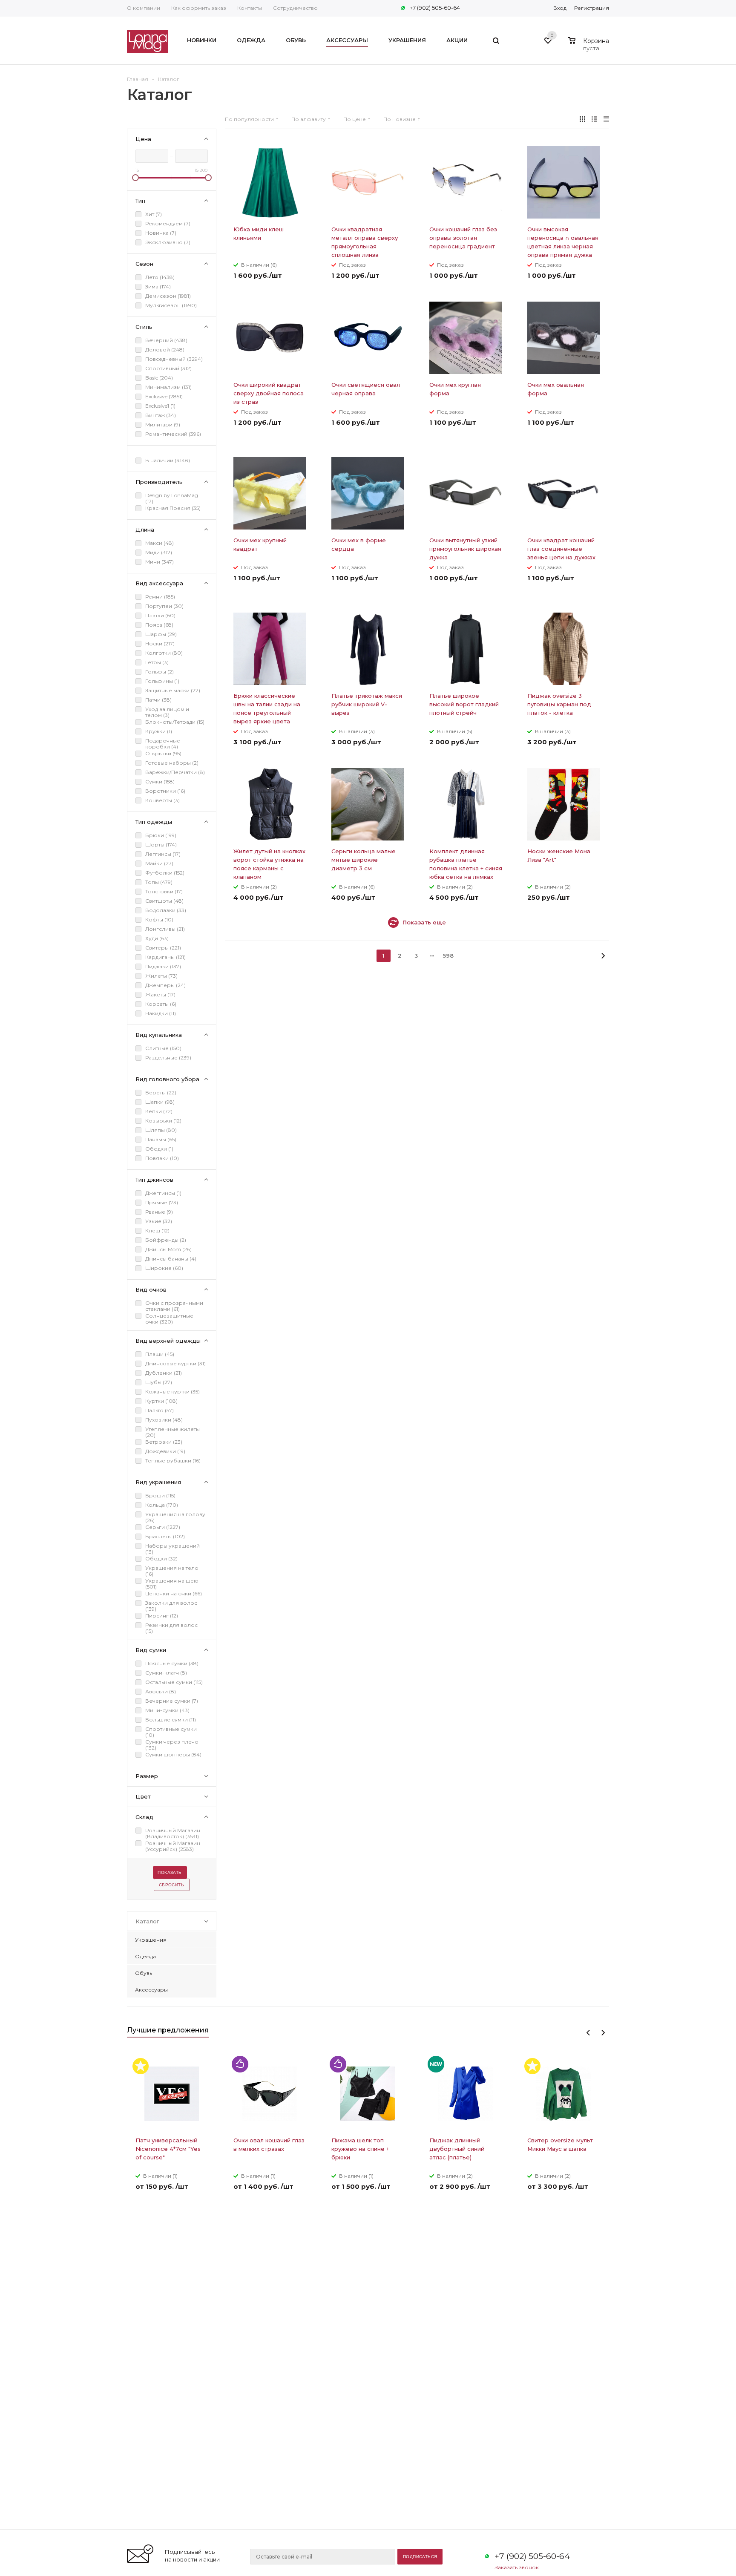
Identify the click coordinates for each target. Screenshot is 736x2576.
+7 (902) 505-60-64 (435, 8)
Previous (588, 2033)
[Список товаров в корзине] (590, 47)
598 (448, 956)
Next (603, 2033)
